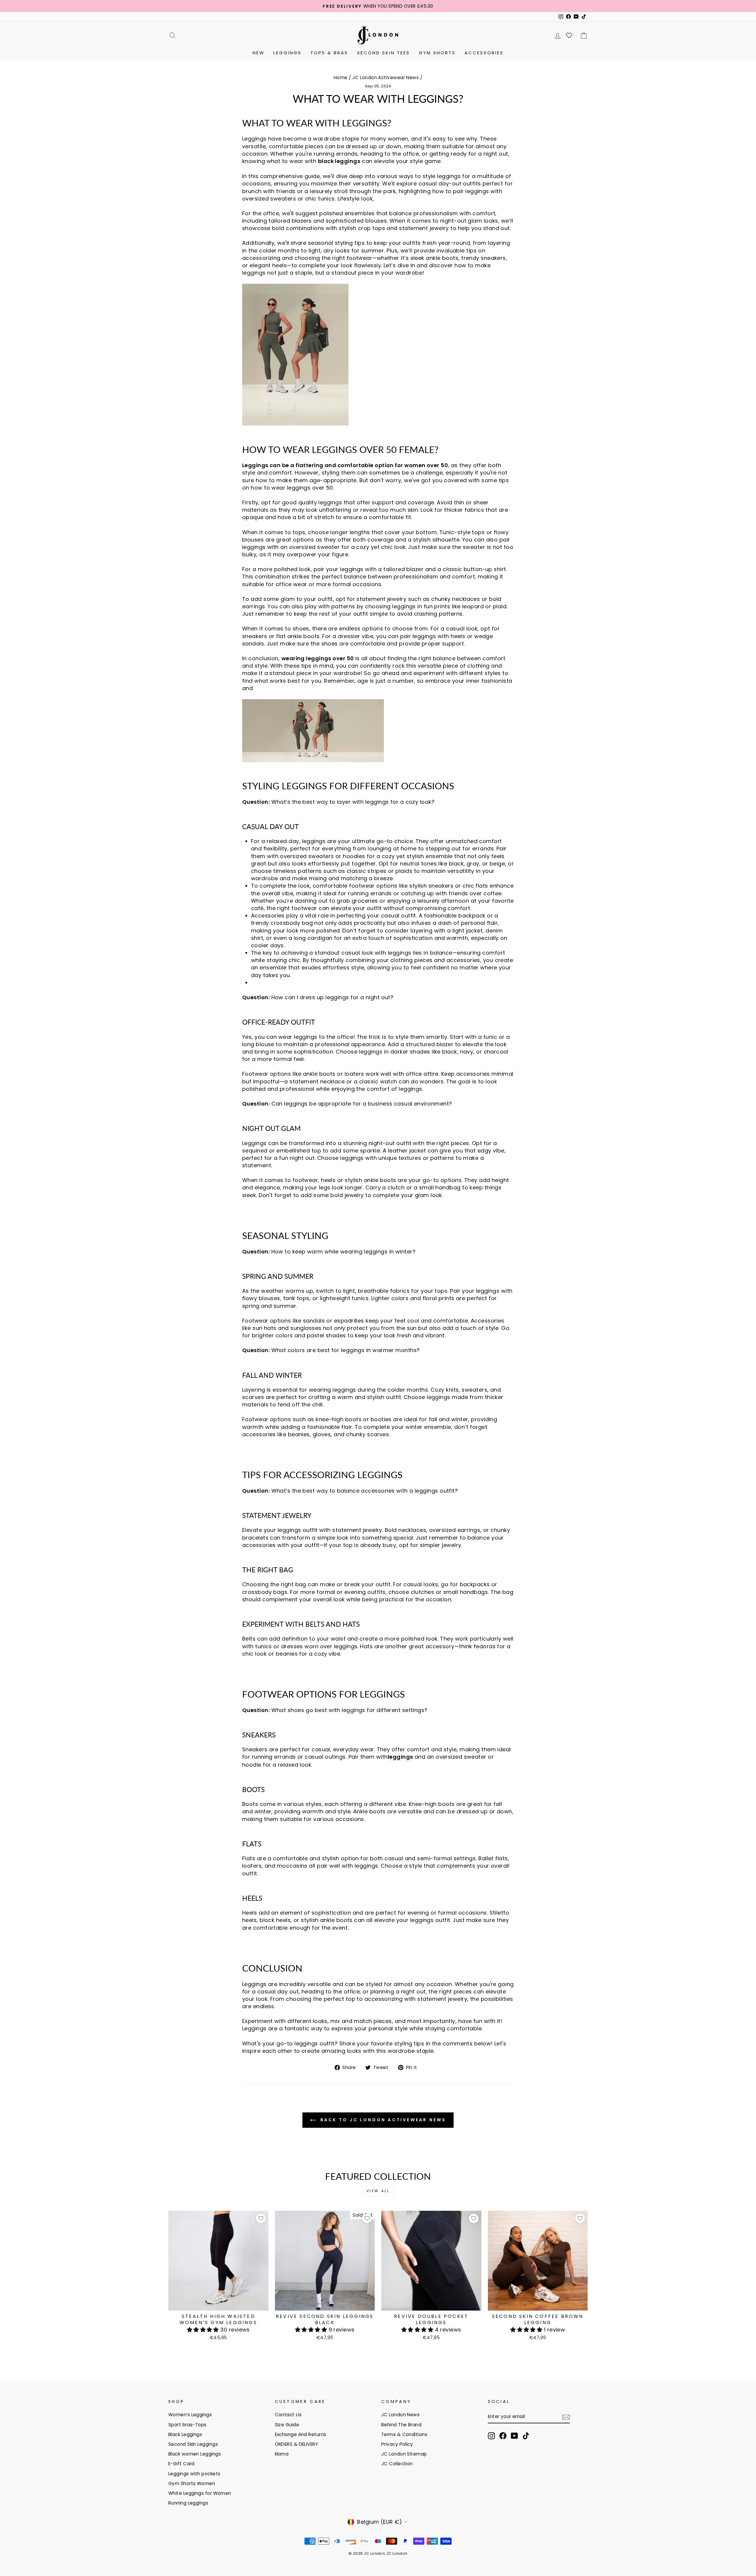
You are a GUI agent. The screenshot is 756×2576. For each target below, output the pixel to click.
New (259, 53)
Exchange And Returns (301, 2434)
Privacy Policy (397, 2444)
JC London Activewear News (386, 78)
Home (341, 78)
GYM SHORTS (437, 53)
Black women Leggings (195, 2454)
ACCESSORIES (484, 53)
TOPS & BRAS (329, 53)
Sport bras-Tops (188, 2425)
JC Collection (397, 2464)
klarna (282, 2454)
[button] (204, 2330)
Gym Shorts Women (192, 2483)
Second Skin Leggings (193, 2444)
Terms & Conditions (404, 2434)
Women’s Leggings (190, 2415)
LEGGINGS (287, 53)
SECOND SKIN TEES (383, 53)
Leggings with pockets (194, 2474)
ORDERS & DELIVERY (297, 2444)
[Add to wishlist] (261, 2218)
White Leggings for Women (200, 2493)
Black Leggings (185, 2434)
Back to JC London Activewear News (382, 2120)
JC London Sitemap (404, 2454)
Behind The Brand (401, 2425)
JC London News (400, 2415)
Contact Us (288, 2415)
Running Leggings (188, 2503)
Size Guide (287, 2425)
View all (378, 2191)
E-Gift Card (181, 2464)
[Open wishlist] (569, 35)
